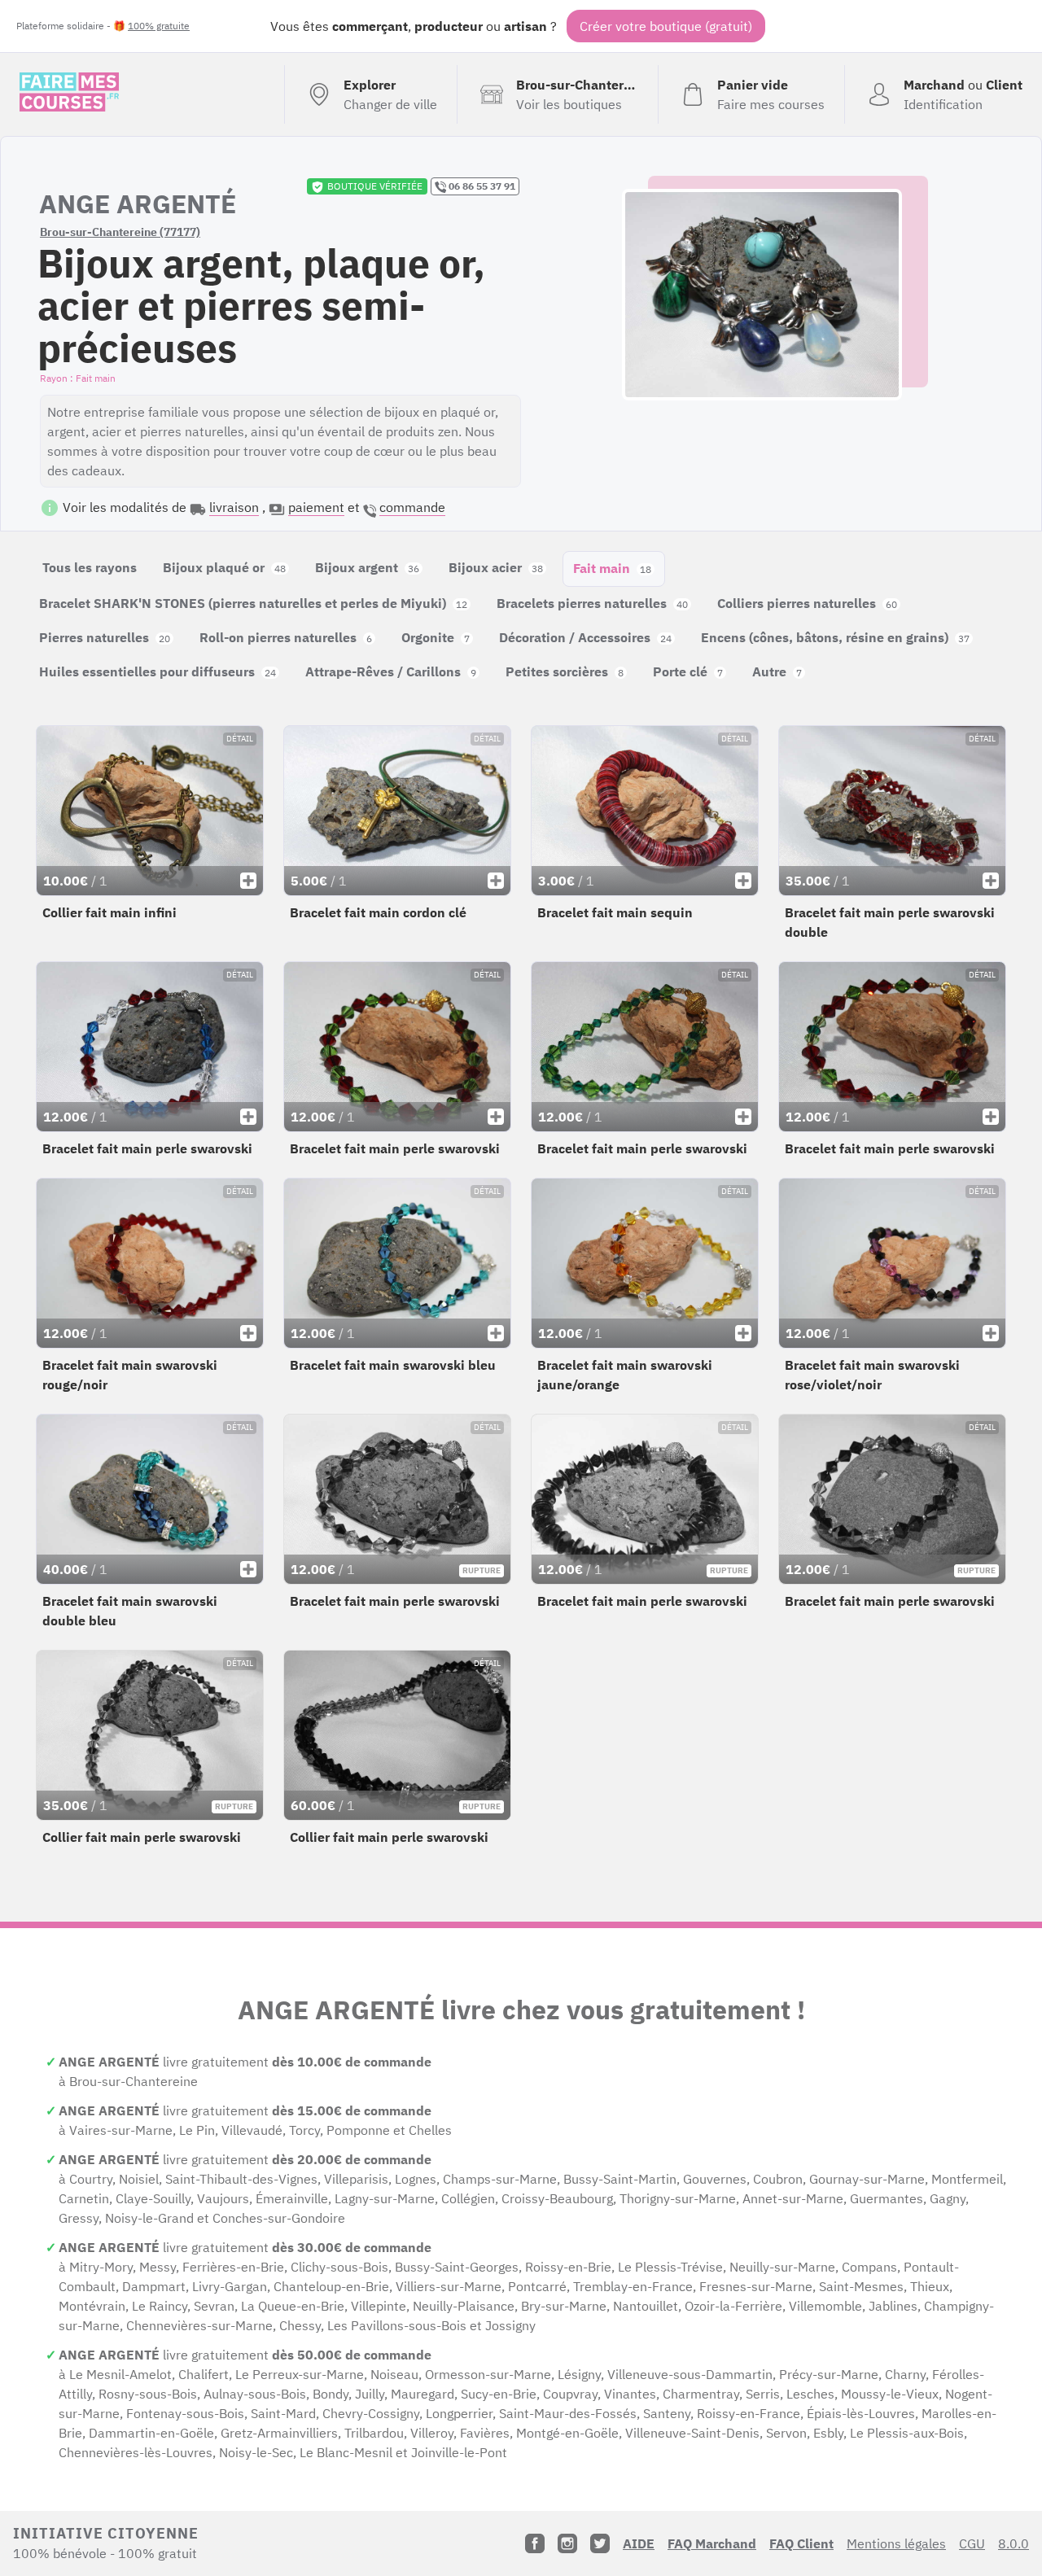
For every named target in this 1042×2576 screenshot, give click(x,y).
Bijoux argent (367, 567)
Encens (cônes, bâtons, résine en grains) (835, 637)
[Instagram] (567, 2543)
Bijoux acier (496, 567)
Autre (777, 671)
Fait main (612, 568)
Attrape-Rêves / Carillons (391, 671)
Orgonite (436, 637)
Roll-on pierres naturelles (286, 637)
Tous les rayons (90, 567)
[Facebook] (535, 2543)
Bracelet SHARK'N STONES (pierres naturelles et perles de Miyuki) (253, 603)
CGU (972, 2543)
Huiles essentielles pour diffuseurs (158, 671)
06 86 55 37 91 (481, 186)
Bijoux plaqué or (224, 567)
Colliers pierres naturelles (807, 603)
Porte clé (688, 671)
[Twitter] (600, 2543)
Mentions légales (896, 2543)
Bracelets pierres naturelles (592, 603)
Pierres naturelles (105, 637)
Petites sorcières (565, 671)
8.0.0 (1014, 2543)
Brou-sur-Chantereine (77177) (120, 232)
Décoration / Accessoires (585, 637)
